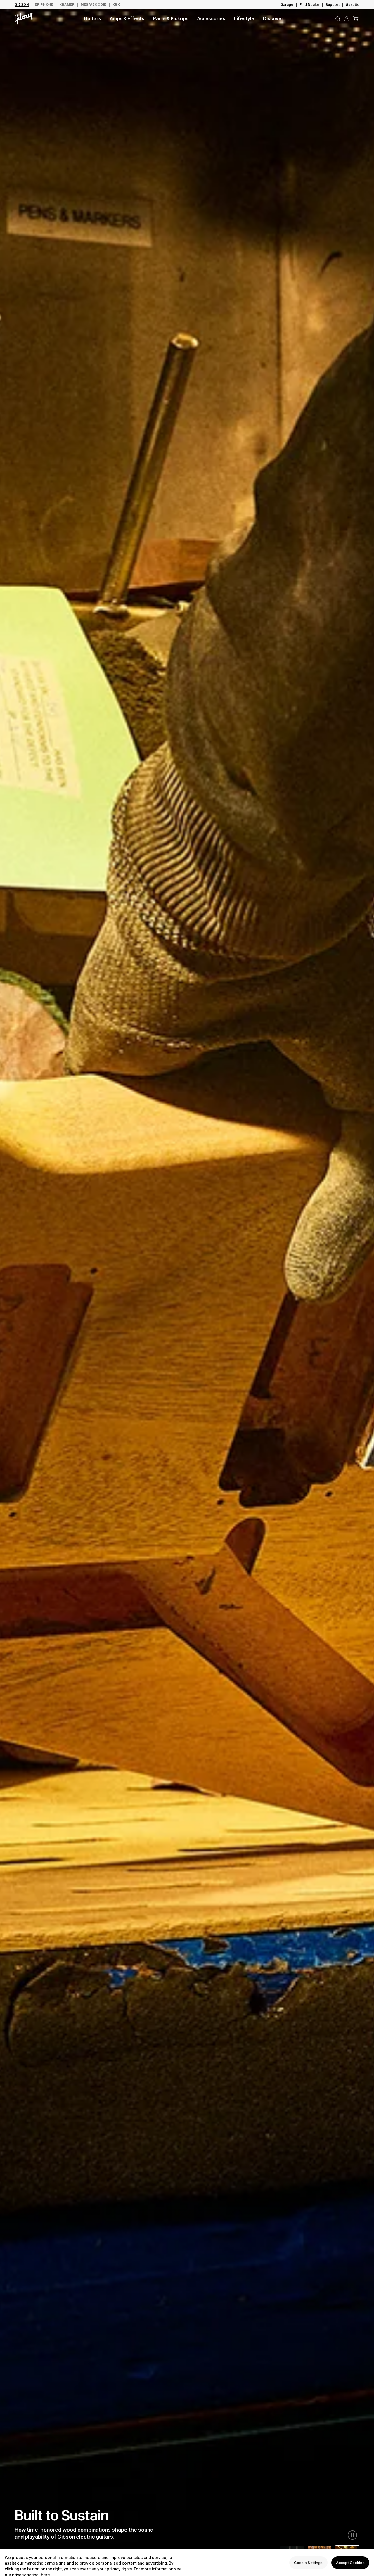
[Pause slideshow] (352, 2535)
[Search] (338, 19)
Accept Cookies (350, 2563)
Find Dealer (309, 5)
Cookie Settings (308, 2563)
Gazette (353, 5)
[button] (356, 19)
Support (333, 5)
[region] (187, 2563)
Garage (287, 5)
